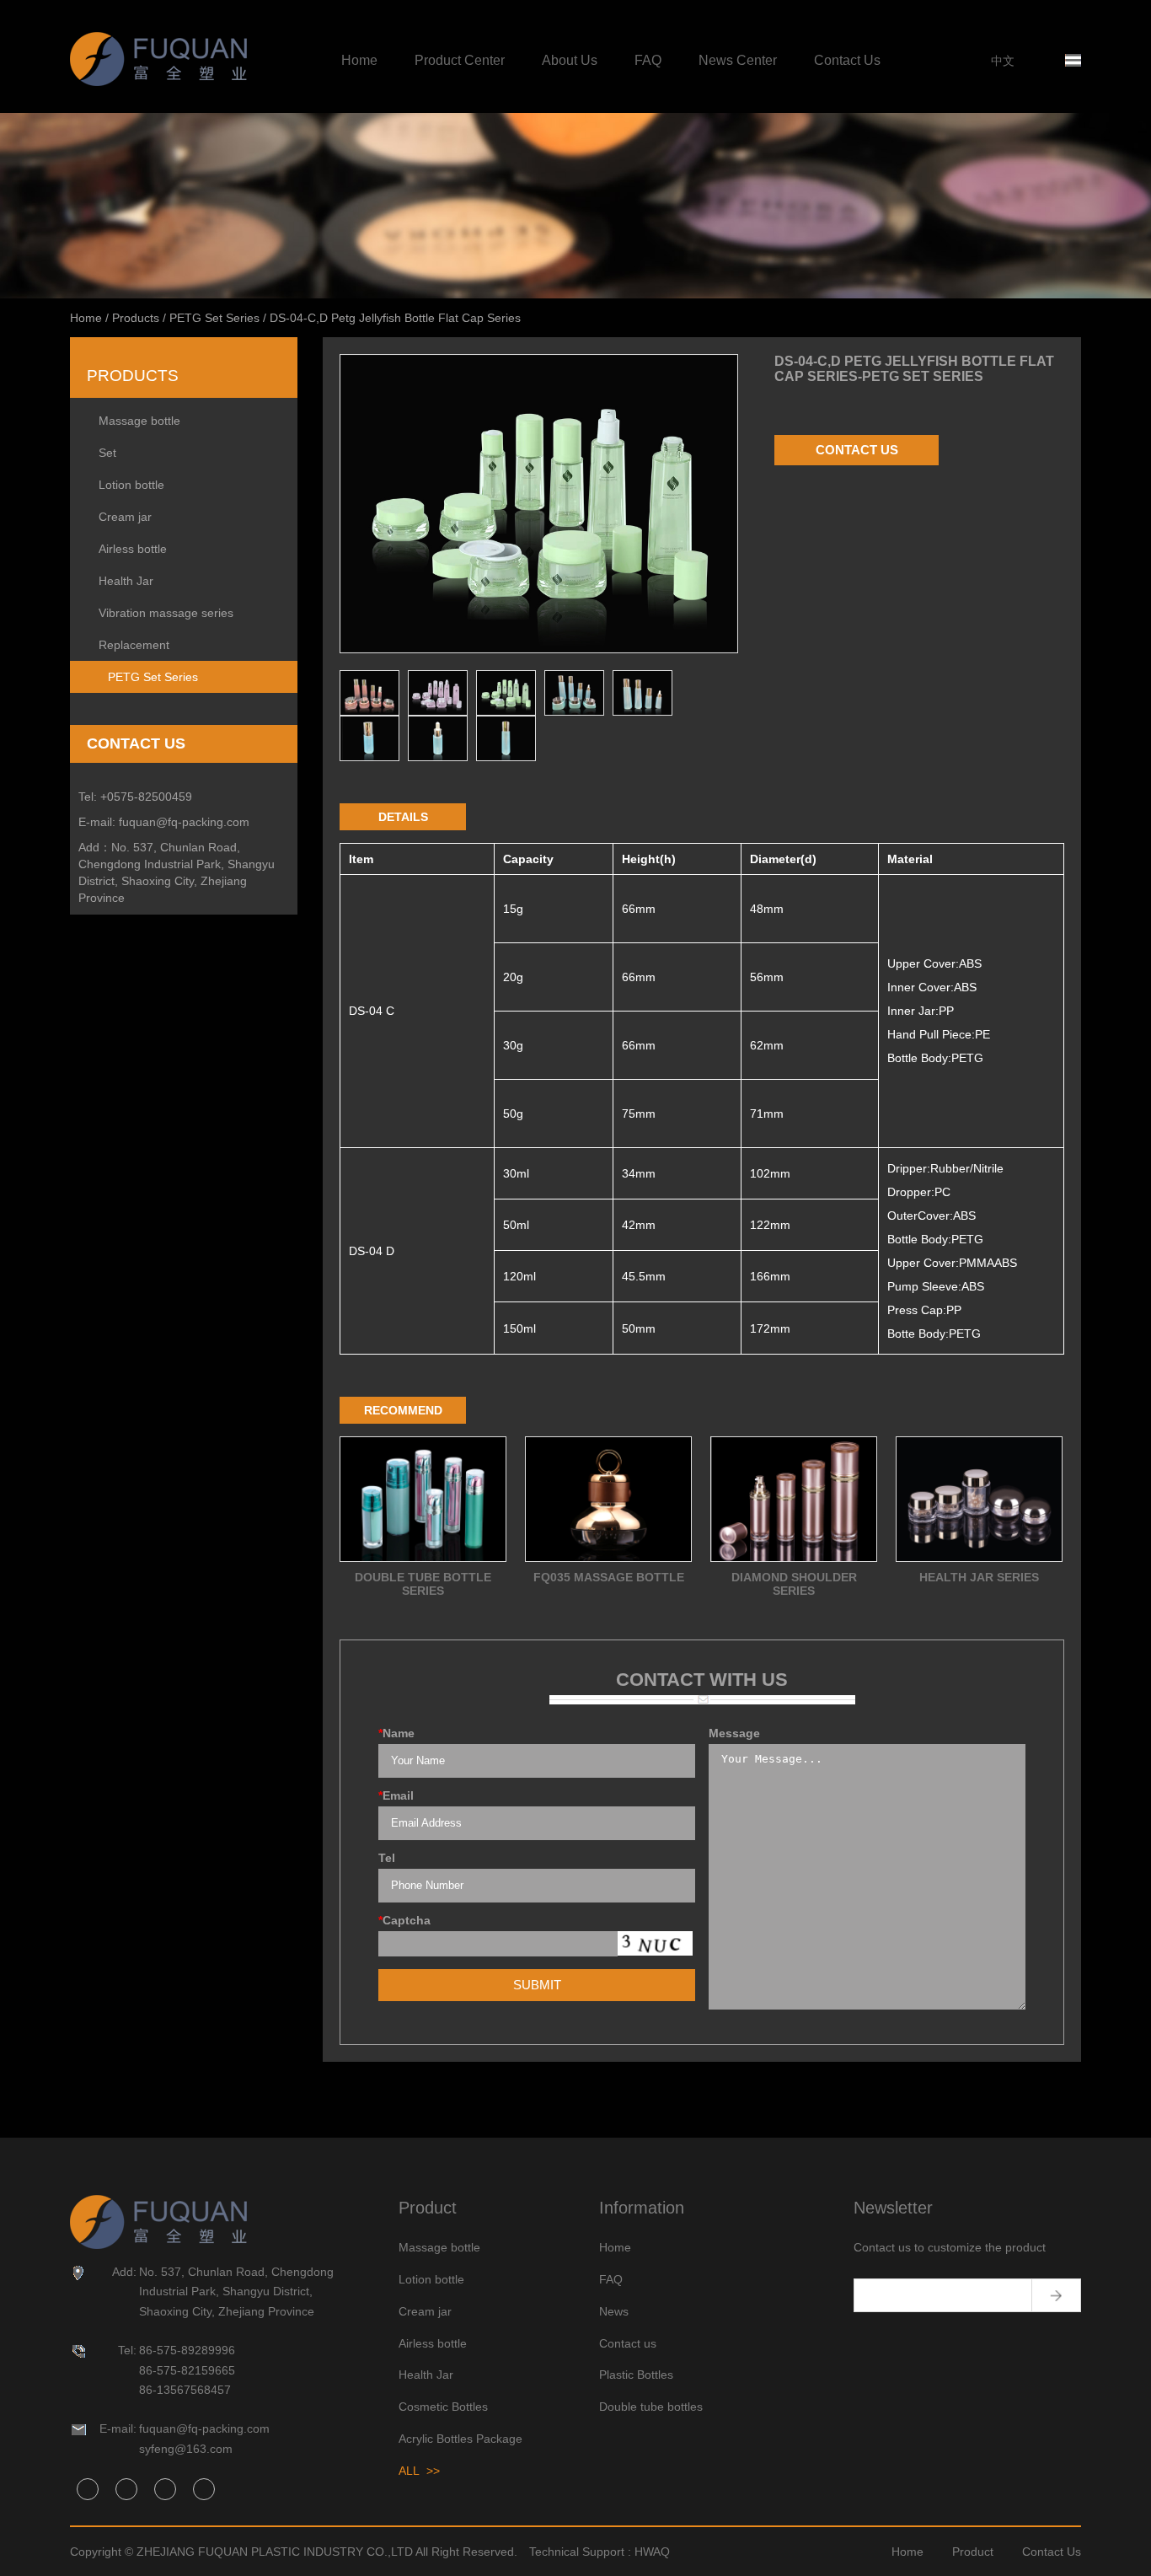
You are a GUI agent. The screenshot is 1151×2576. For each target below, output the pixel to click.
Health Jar (126, 581)
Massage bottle (139, 421)
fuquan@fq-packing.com (184, 822)
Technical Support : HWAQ (600, 2552)
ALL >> (419, 2471)
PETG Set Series (214, 318)
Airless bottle (133, 549)
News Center (738, 60)
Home (359, 60)
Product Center (460, 60)
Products (136, 318)
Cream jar (125, 517)
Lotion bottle (131, 485)
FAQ (648, 60)
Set (107, 453)
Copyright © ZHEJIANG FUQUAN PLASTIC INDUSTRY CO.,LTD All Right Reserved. (294, 2552)
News (614, 2311)
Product (973, 2552)
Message (734, 1733)
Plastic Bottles (636, 2375)
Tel (387, 1858)
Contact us (628, 2343)
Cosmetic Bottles (443, 2407)
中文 (1003, 61)
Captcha (404, 1920)
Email (396, 1795)
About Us (570, 60)
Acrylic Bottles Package (460, 2439)
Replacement (134, 645)
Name (396, 1733)
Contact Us (847, 60)
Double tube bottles (651, 2407)
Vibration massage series (166, 613)
